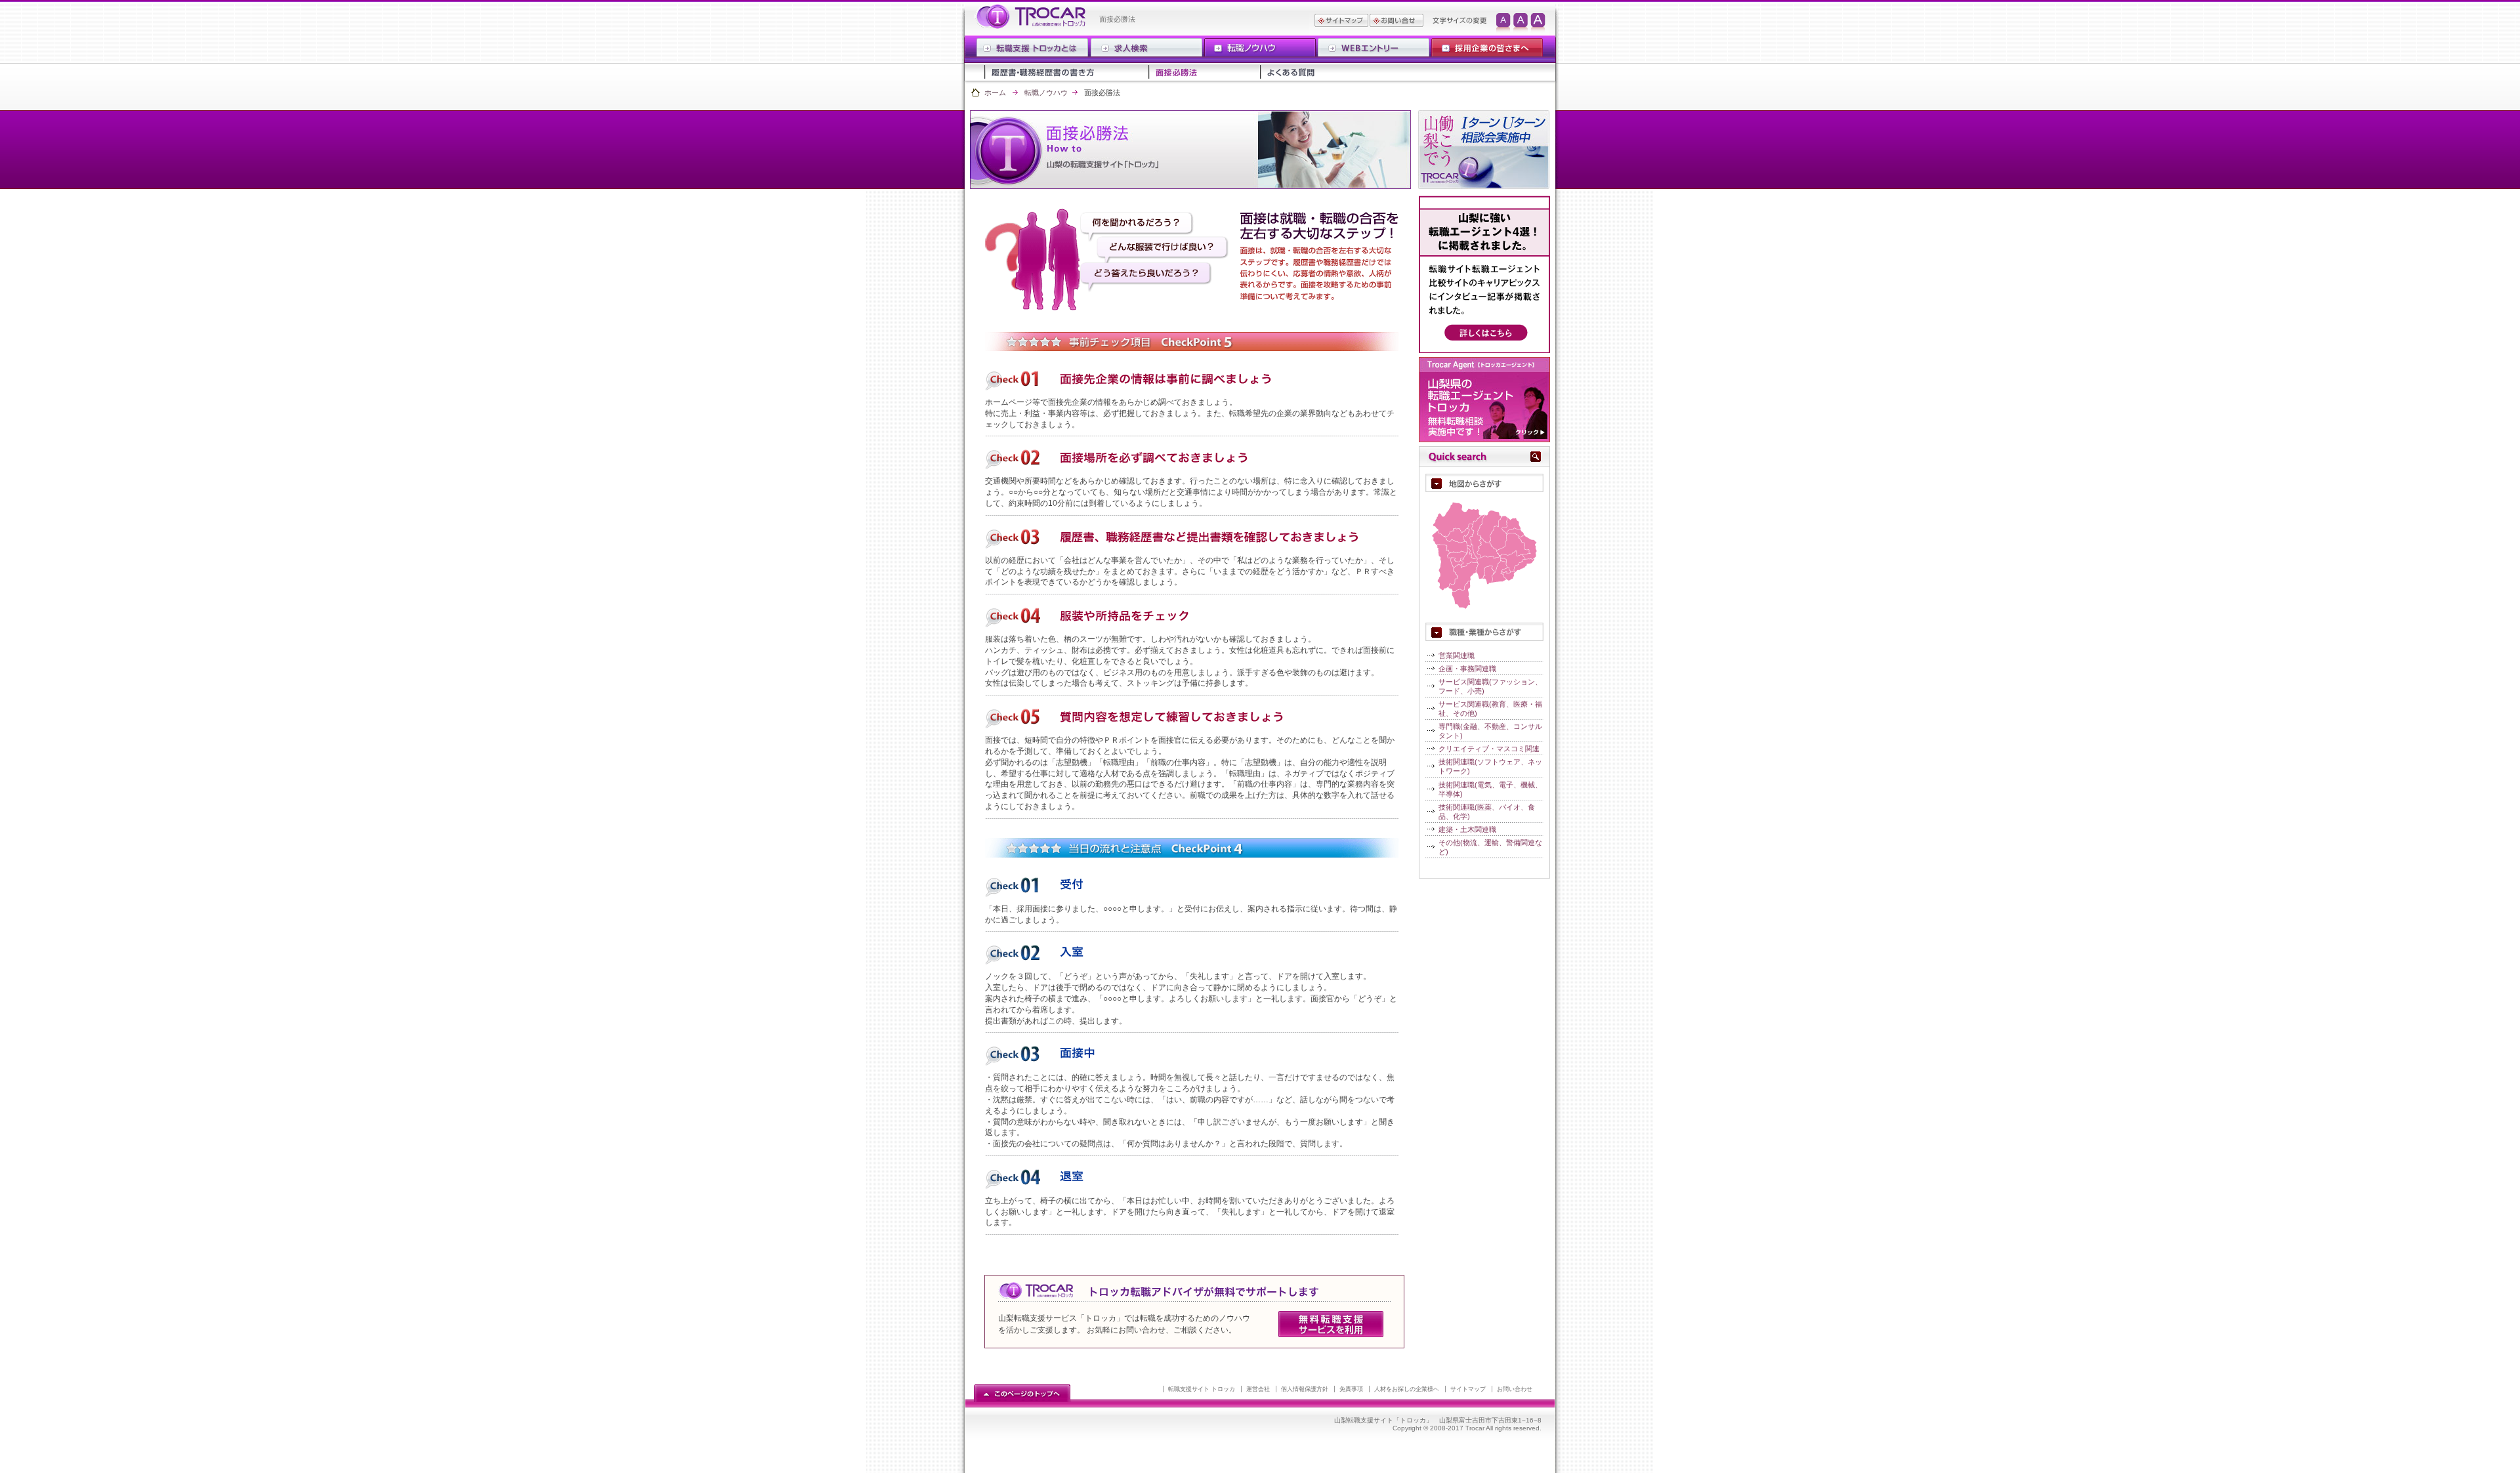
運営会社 (1258, 1389)
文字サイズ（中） (1522, 24)
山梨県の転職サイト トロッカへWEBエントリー (1373, 48)
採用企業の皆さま (1486, 48)
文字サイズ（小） (1503, 24)
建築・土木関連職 (1467, 829)
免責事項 (1351, 1389)
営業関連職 (1457, 655)
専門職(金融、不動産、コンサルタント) (1490, 731)
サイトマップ (1468, 1389)
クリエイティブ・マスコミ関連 (1489, 749)
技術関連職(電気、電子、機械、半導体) (1490, 789)
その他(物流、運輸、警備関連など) (1490, 847)
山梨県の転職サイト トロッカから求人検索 (1146, 48)
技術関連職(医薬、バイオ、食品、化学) (1487, 812)
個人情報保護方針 (1305, 1389)
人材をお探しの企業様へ (1407, 1389)
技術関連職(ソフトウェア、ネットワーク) (1490, 766)
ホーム (995, 93)
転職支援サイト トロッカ (1202, 1389)
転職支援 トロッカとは (1033, 48)
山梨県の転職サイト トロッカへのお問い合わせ (1396, 24)
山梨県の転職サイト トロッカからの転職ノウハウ (1260, 48)
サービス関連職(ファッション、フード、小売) (1490, 686)
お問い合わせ (1515, 1389)
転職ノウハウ (1046, 93)
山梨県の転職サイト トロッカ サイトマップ (1341, 24)
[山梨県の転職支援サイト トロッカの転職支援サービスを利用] (1331, 1335)
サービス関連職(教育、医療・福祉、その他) (1490, 709)
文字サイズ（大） (1540, 24)
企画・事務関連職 (1467, 669)
